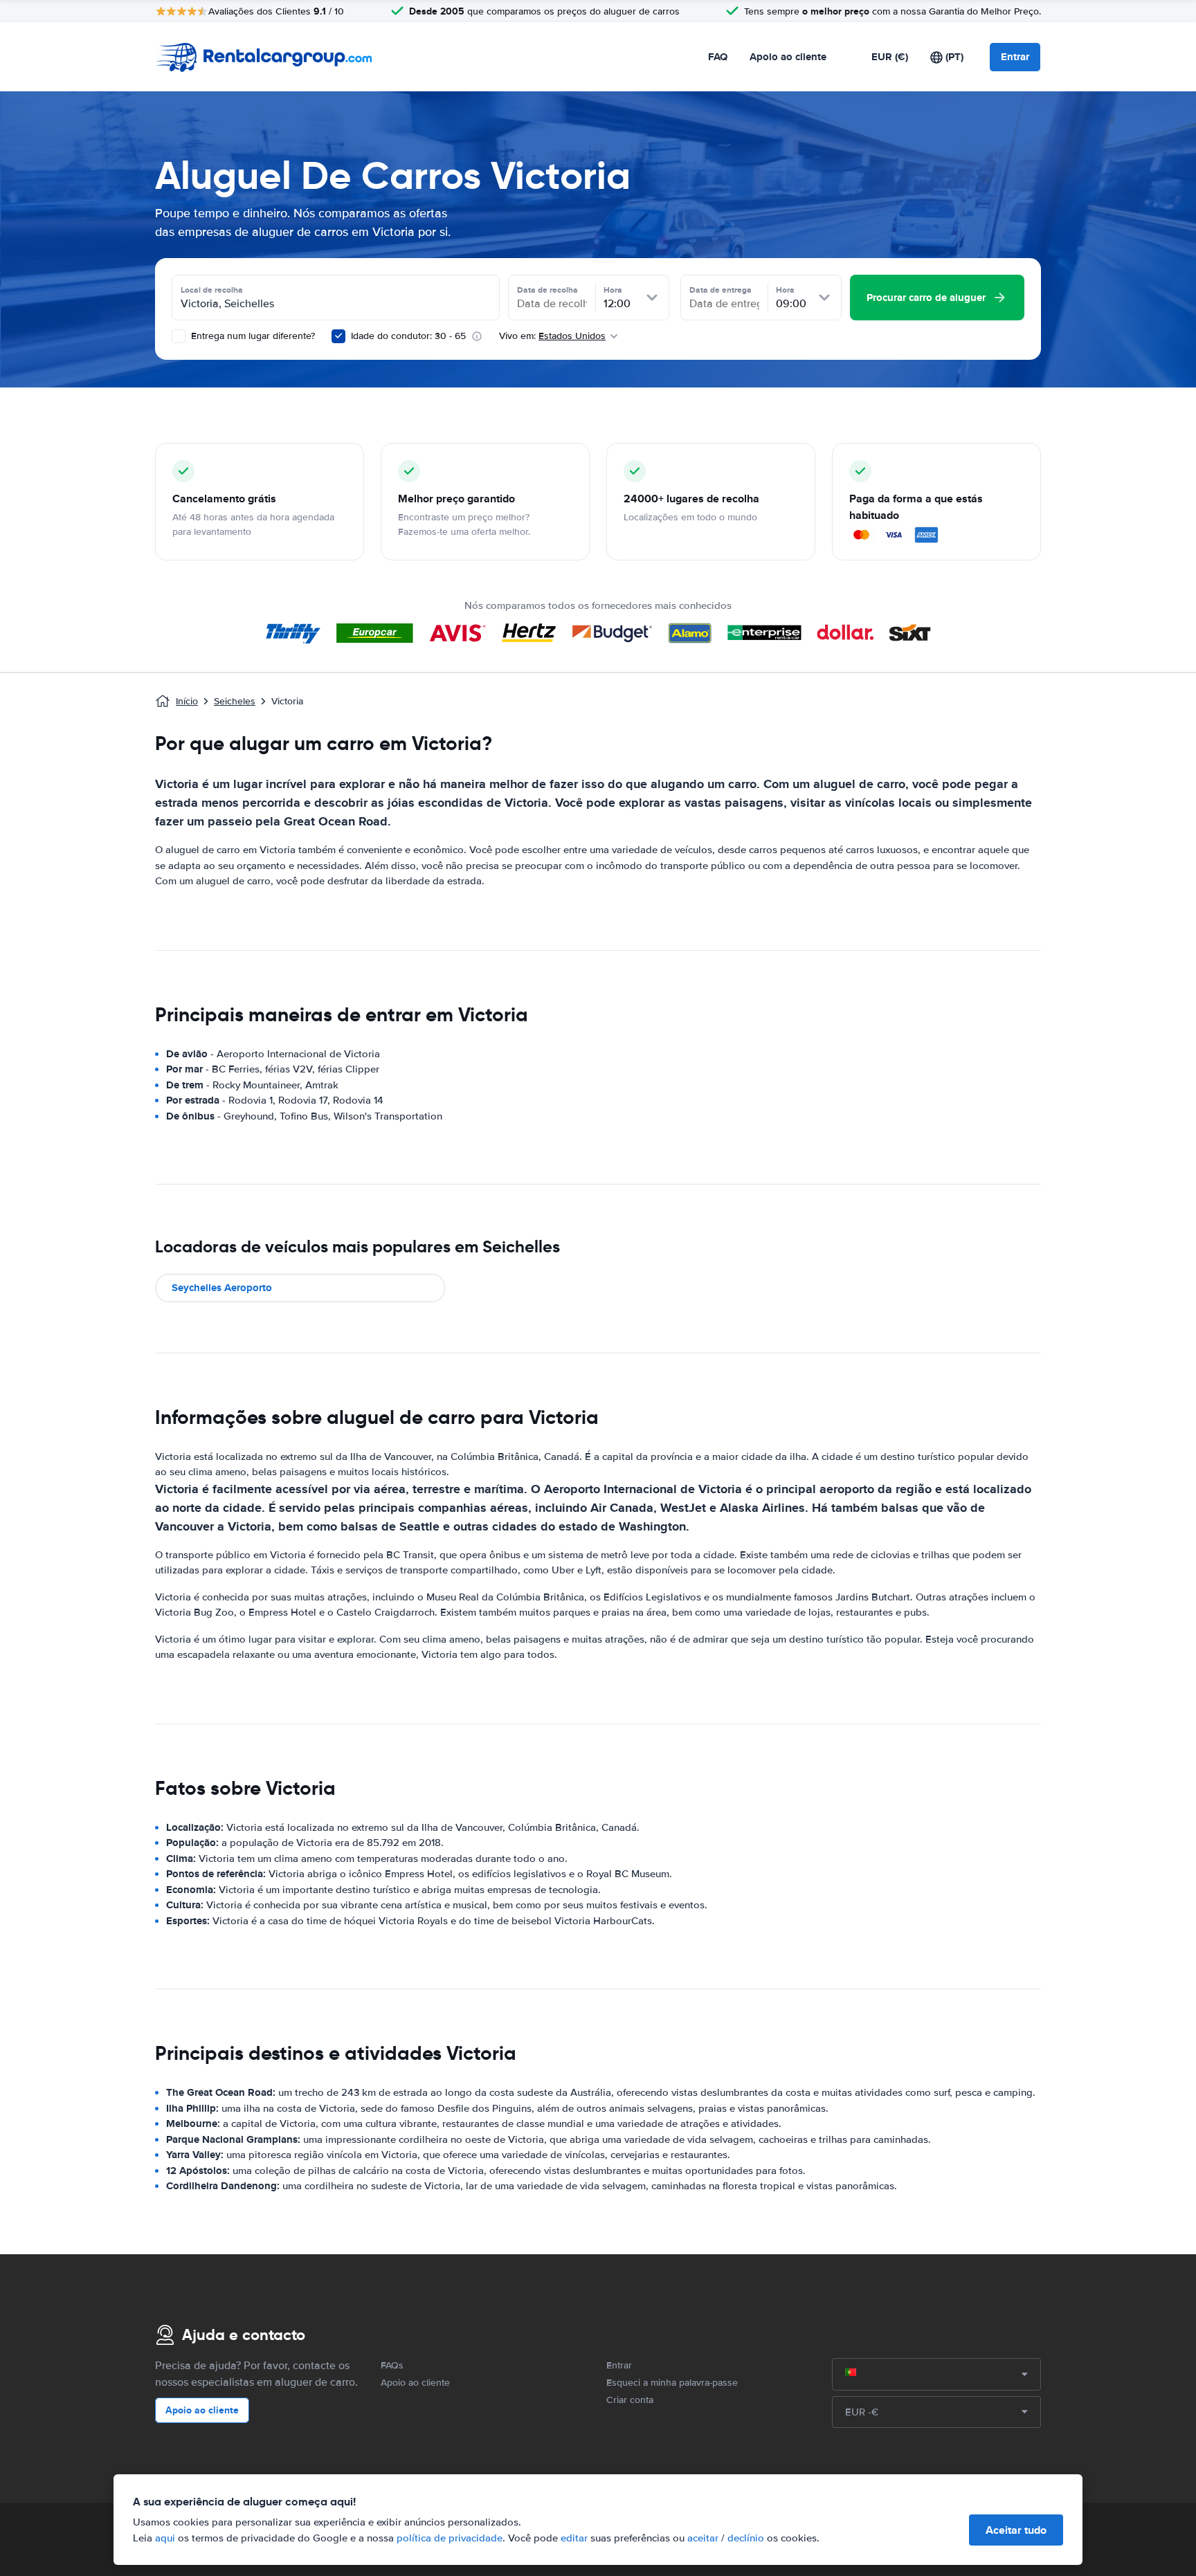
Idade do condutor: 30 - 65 (408, 336)
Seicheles (235, 701)
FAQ (718, 57)
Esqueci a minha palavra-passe (672, 2383)
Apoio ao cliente (788, 57)
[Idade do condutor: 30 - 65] (338, 336)
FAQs (392, 2365)
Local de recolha (212, 290)
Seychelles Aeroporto (222, 1288)
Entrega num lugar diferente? (252, 336)
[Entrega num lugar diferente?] (179, 336)
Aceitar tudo (1016, 2530)
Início (187, 701)
